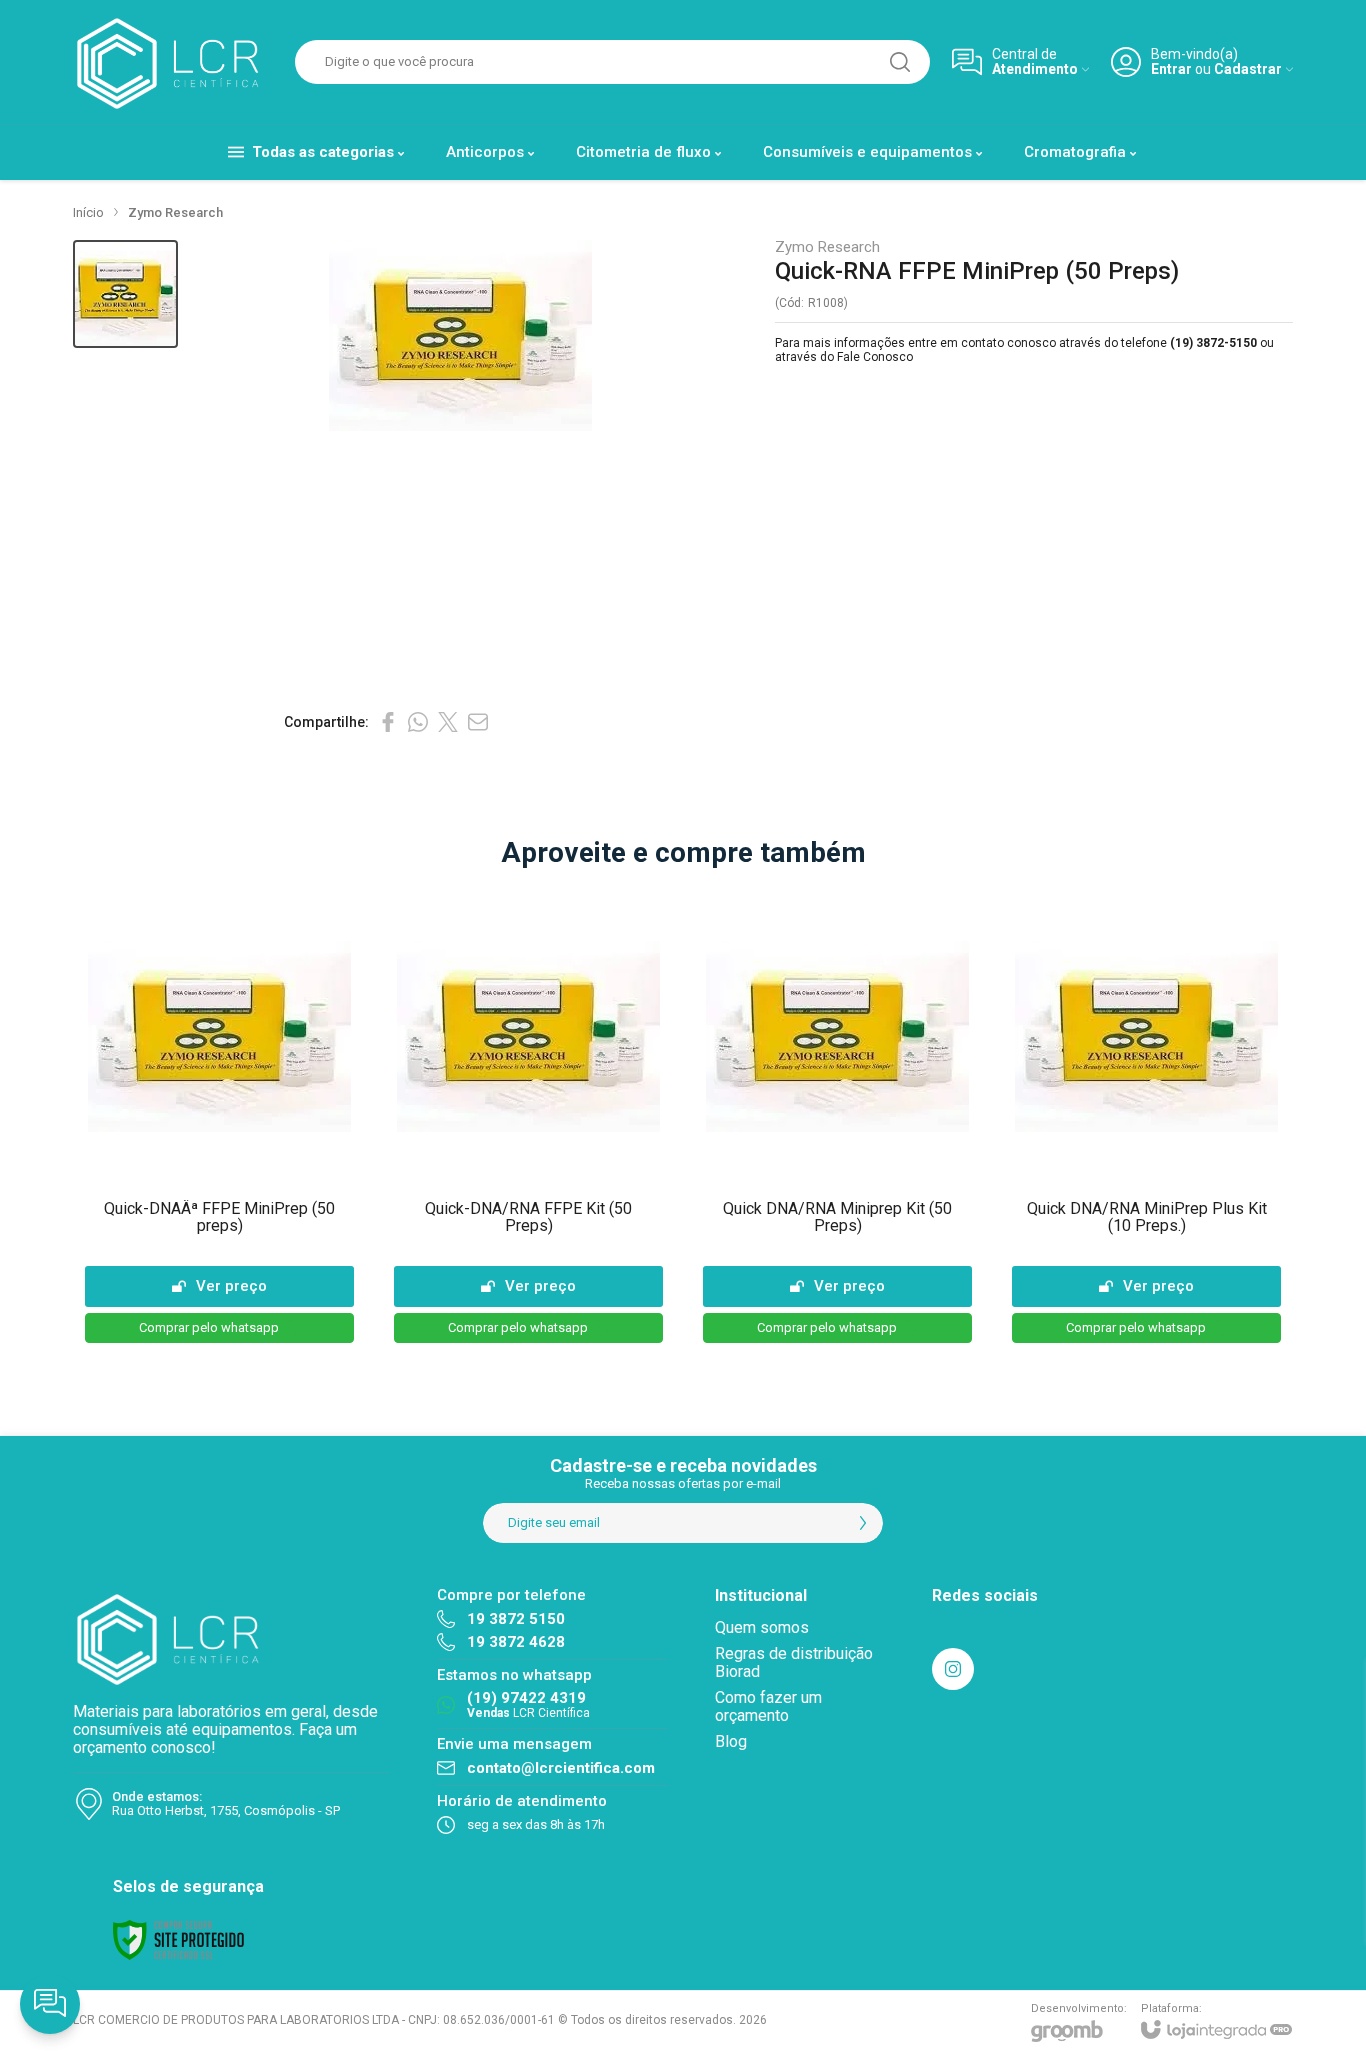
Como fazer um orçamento (768, 1706)
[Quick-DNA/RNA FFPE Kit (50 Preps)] (528, 1119)
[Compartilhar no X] (448, 722)
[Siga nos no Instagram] (953, 1669)
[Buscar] (900, 62)
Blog (731, 1741)
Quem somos (762, 1627)
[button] (125, 294)
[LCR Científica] (173, 62)
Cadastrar (1248, 69)
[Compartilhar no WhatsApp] (418, 722)
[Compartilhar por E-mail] (478, 722)
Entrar (1171, 69)
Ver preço (231, 1286)
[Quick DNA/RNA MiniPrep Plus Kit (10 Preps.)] (1146, 1119)
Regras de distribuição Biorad (794, 1662)
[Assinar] (863, 1523)
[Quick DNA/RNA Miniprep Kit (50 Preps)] (837, 1119)
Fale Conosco (875, 357)
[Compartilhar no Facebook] (388, 722)
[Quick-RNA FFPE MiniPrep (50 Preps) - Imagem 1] (125, 294)
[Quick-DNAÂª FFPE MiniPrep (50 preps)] (219, 1119)
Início (88, 212)
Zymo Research (175, 212)
